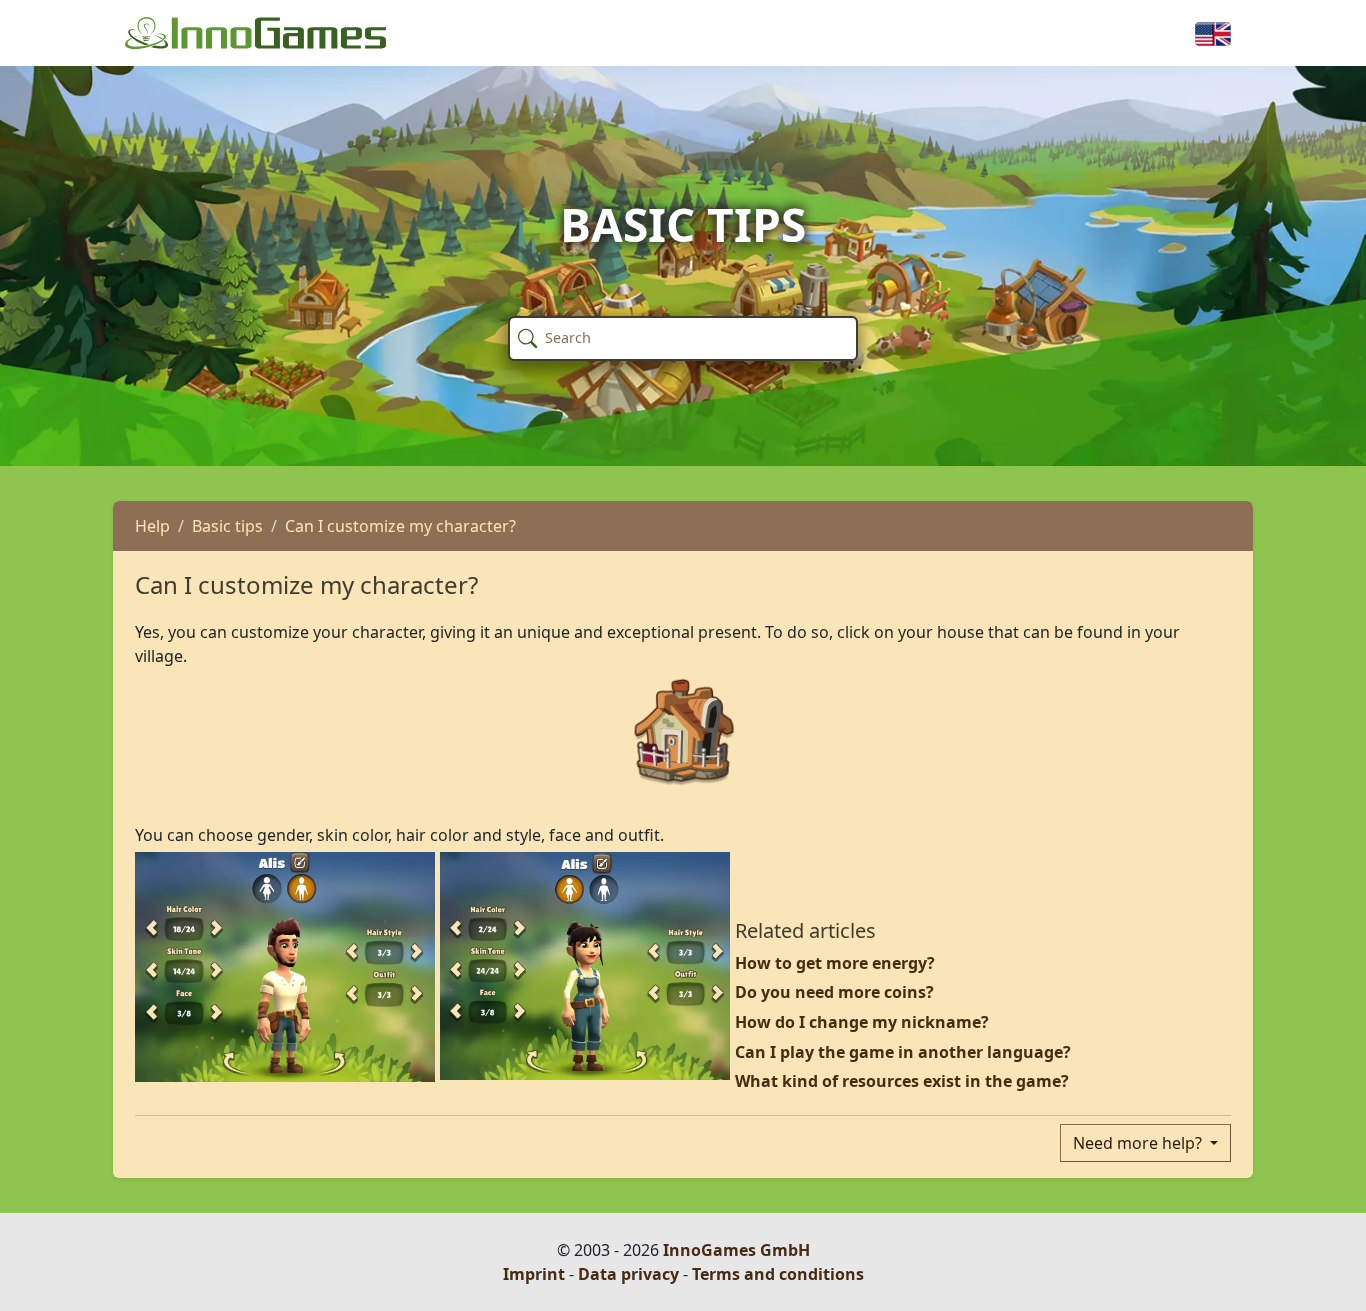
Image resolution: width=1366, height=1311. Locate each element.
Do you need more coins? (834, 992)
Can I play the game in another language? (903, 1052)
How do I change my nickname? (862, 1022)
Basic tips (227, 526)
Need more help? (1139, 1143)
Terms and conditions (778, 1274)
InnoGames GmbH (736, 1250)
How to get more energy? (835, 963)
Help (152, 526)
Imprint (534, 1274)
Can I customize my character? (400, 526)
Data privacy (628, 1274)
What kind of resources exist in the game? (902, 1081)
